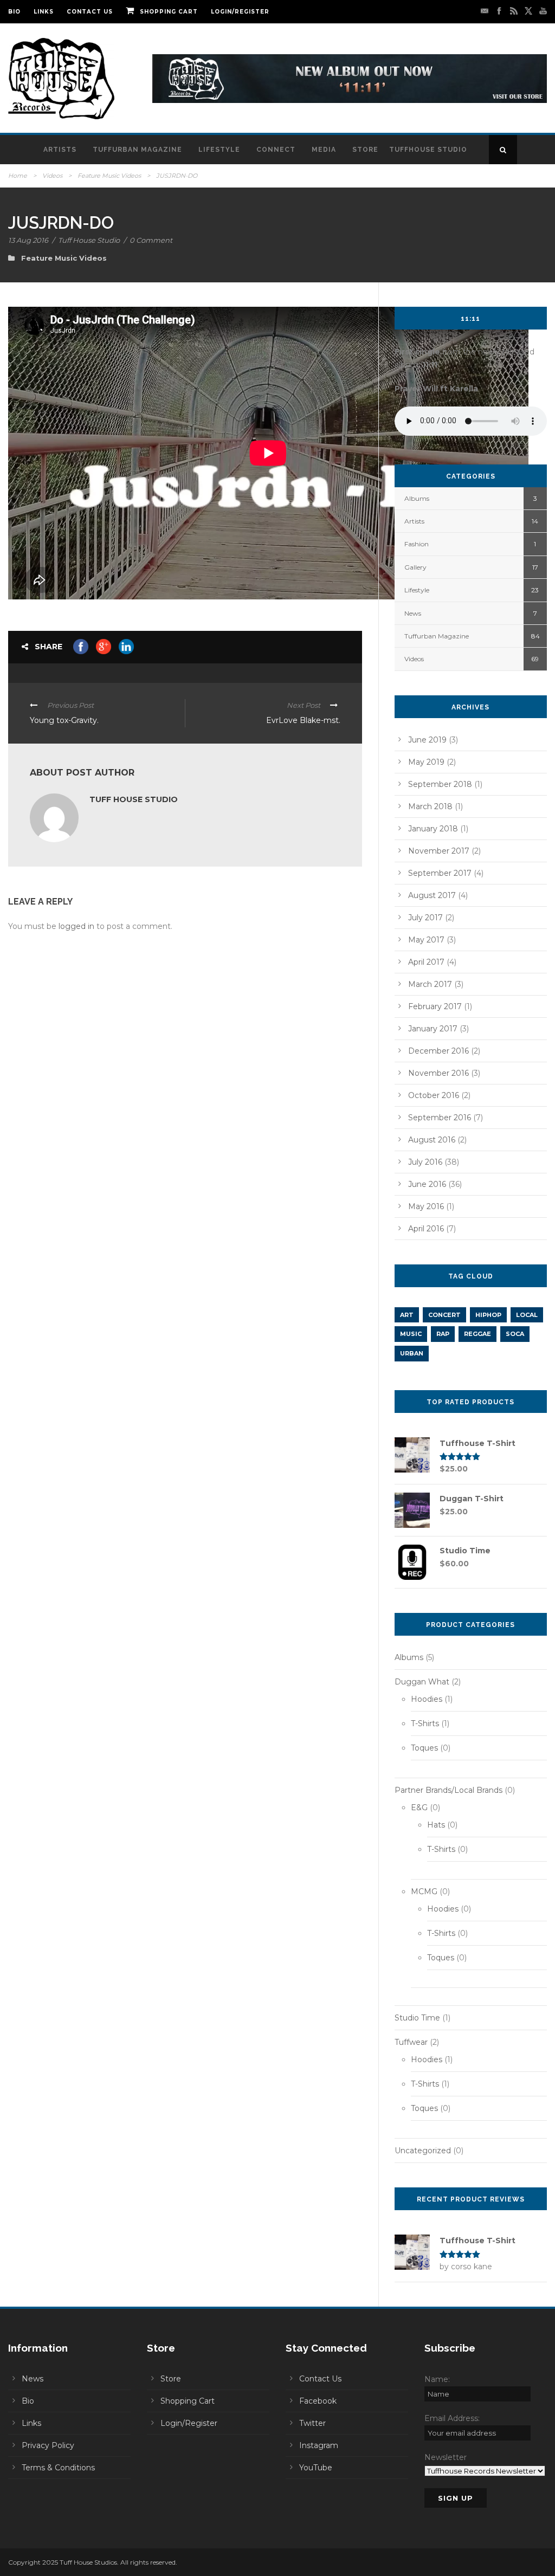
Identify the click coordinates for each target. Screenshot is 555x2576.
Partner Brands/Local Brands (448, 1790)
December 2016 (438, 1051)
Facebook (318, 2401)
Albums (417, 498)
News (413, 613)
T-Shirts (425, 1723)
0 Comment (151, 240)
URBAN (412, 1353)
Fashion (417, 544)
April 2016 (426, 1229)
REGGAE (477, 1334)
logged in (76, 926)
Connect (276, 150)
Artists (60, 150)
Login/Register (240, 12)
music (411, 1334)
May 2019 (426, 762)
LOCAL (527, 1315)
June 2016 (427, 1184)
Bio (14, 12)
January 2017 (433, 1029)
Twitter (312, 2423)
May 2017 (426, 940)
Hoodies (427, 1699)
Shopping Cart (169, 12)
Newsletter (446, 2457)
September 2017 (440, 873)
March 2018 (430, 806)
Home (18, 176)
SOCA (515, 1334)
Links (44, 12)
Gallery (415, 567)
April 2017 (426, 962)
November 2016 (438, 1073)
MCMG (424, 1891)
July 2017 (425, 918)
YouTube (316, 2468)
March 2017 (430, 984)
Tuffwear (411, 2042)
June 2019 (427, 740)
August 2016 (432, 1140)
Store (365, 150)
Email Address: (452, 2418)
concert (444, 1315)
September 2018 (440, 784)
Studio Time (417, 2018)
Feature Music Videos (109, 176)
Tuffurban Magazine (137, 150)
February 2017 (435, 1006)
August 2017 (432, 895)
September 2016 (440, 1118)
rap (443, 1334)
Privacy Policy (48, 2445)
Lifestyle (219, 150)
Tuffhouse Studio (428, 150)
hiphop (488, 1315)
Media (324, 150)
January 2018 (433, 829)
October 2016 (434, 1095)
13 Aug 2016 (28, 240)
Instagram (319, 2445)
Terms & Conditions (58, 2468)
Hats (436, 1825)
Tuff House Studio (89, 240)
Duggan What (422, 1682)
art (407, 1315)
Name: (437, 2379)
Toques (424, 1748)
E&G (419, 1807)
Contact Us (90, 12)
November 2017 (439, 851)
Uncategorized (423, 2151)
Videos (52, 176)
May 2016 (426, 1206)
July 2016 (425, 1162)
